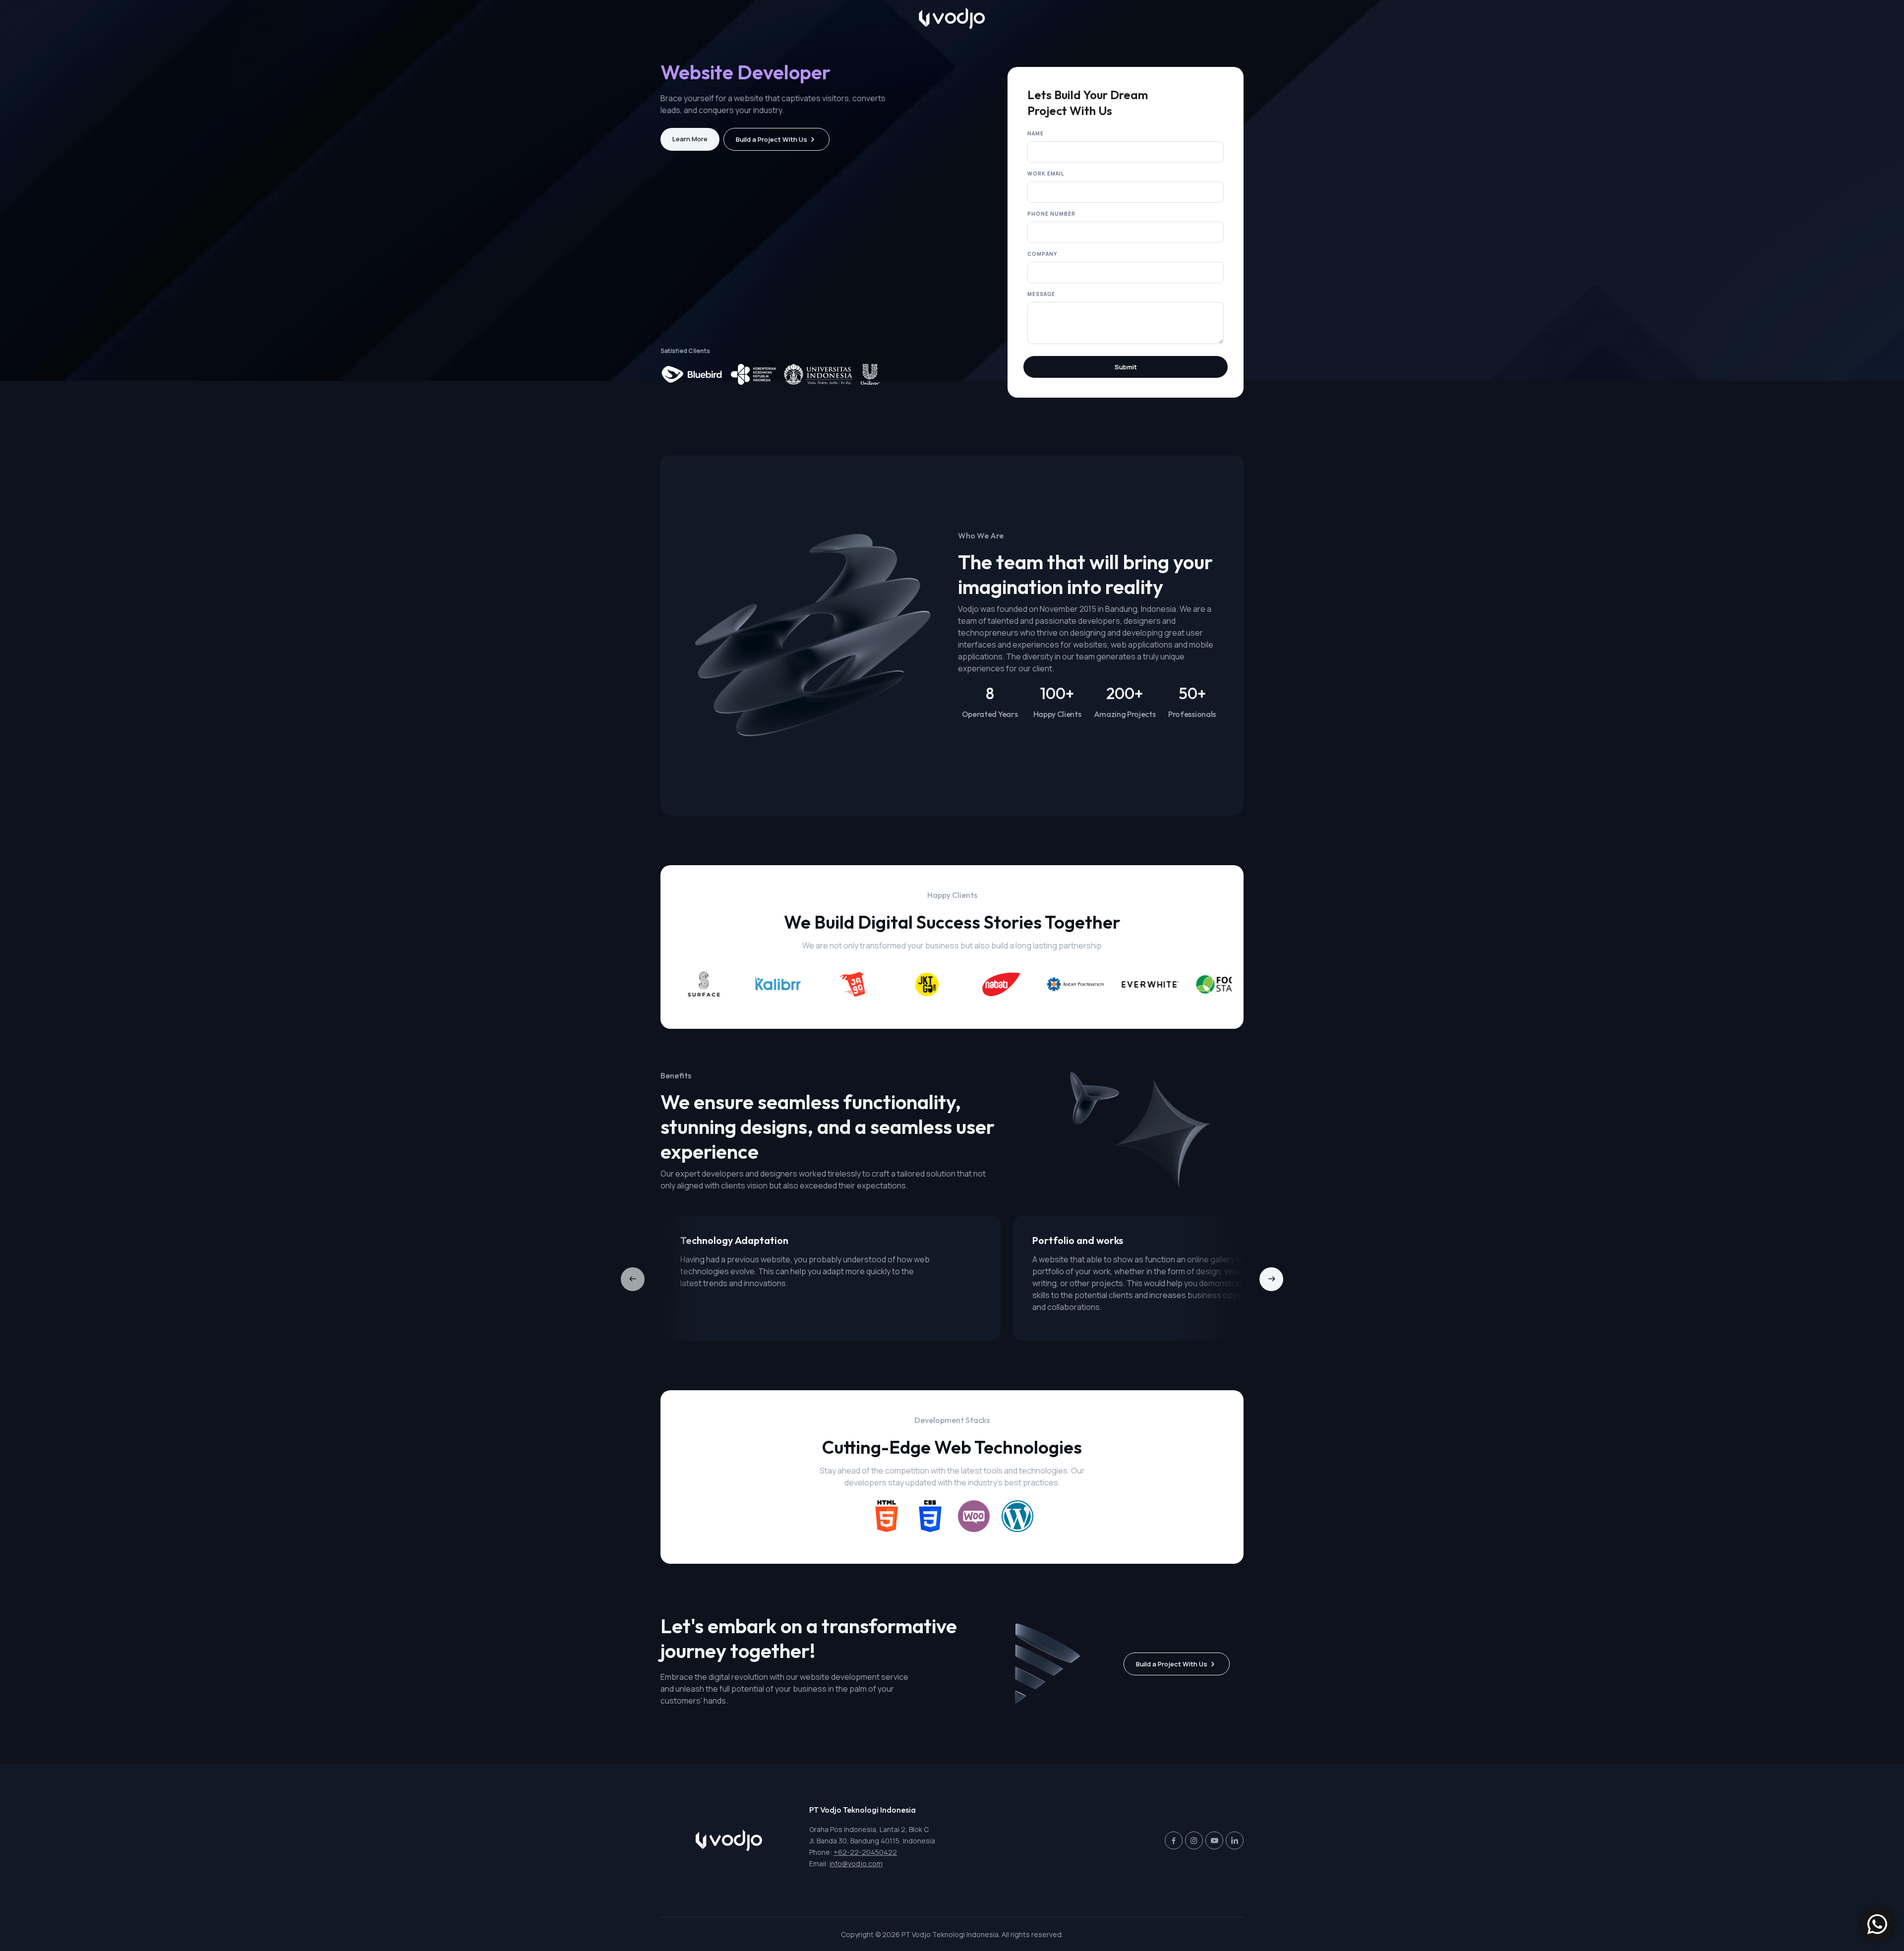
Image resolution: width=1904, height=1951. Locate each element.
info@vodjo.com (856, 1863)
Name (1036, 133)
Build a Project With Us (772, 139)
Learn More (690, 139)
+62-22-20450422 (865, 1852)
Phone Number (1051, 214)
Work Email (1046, 174)
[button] (1271, 1279)
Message (1041, 294)
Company (1042, 254)
